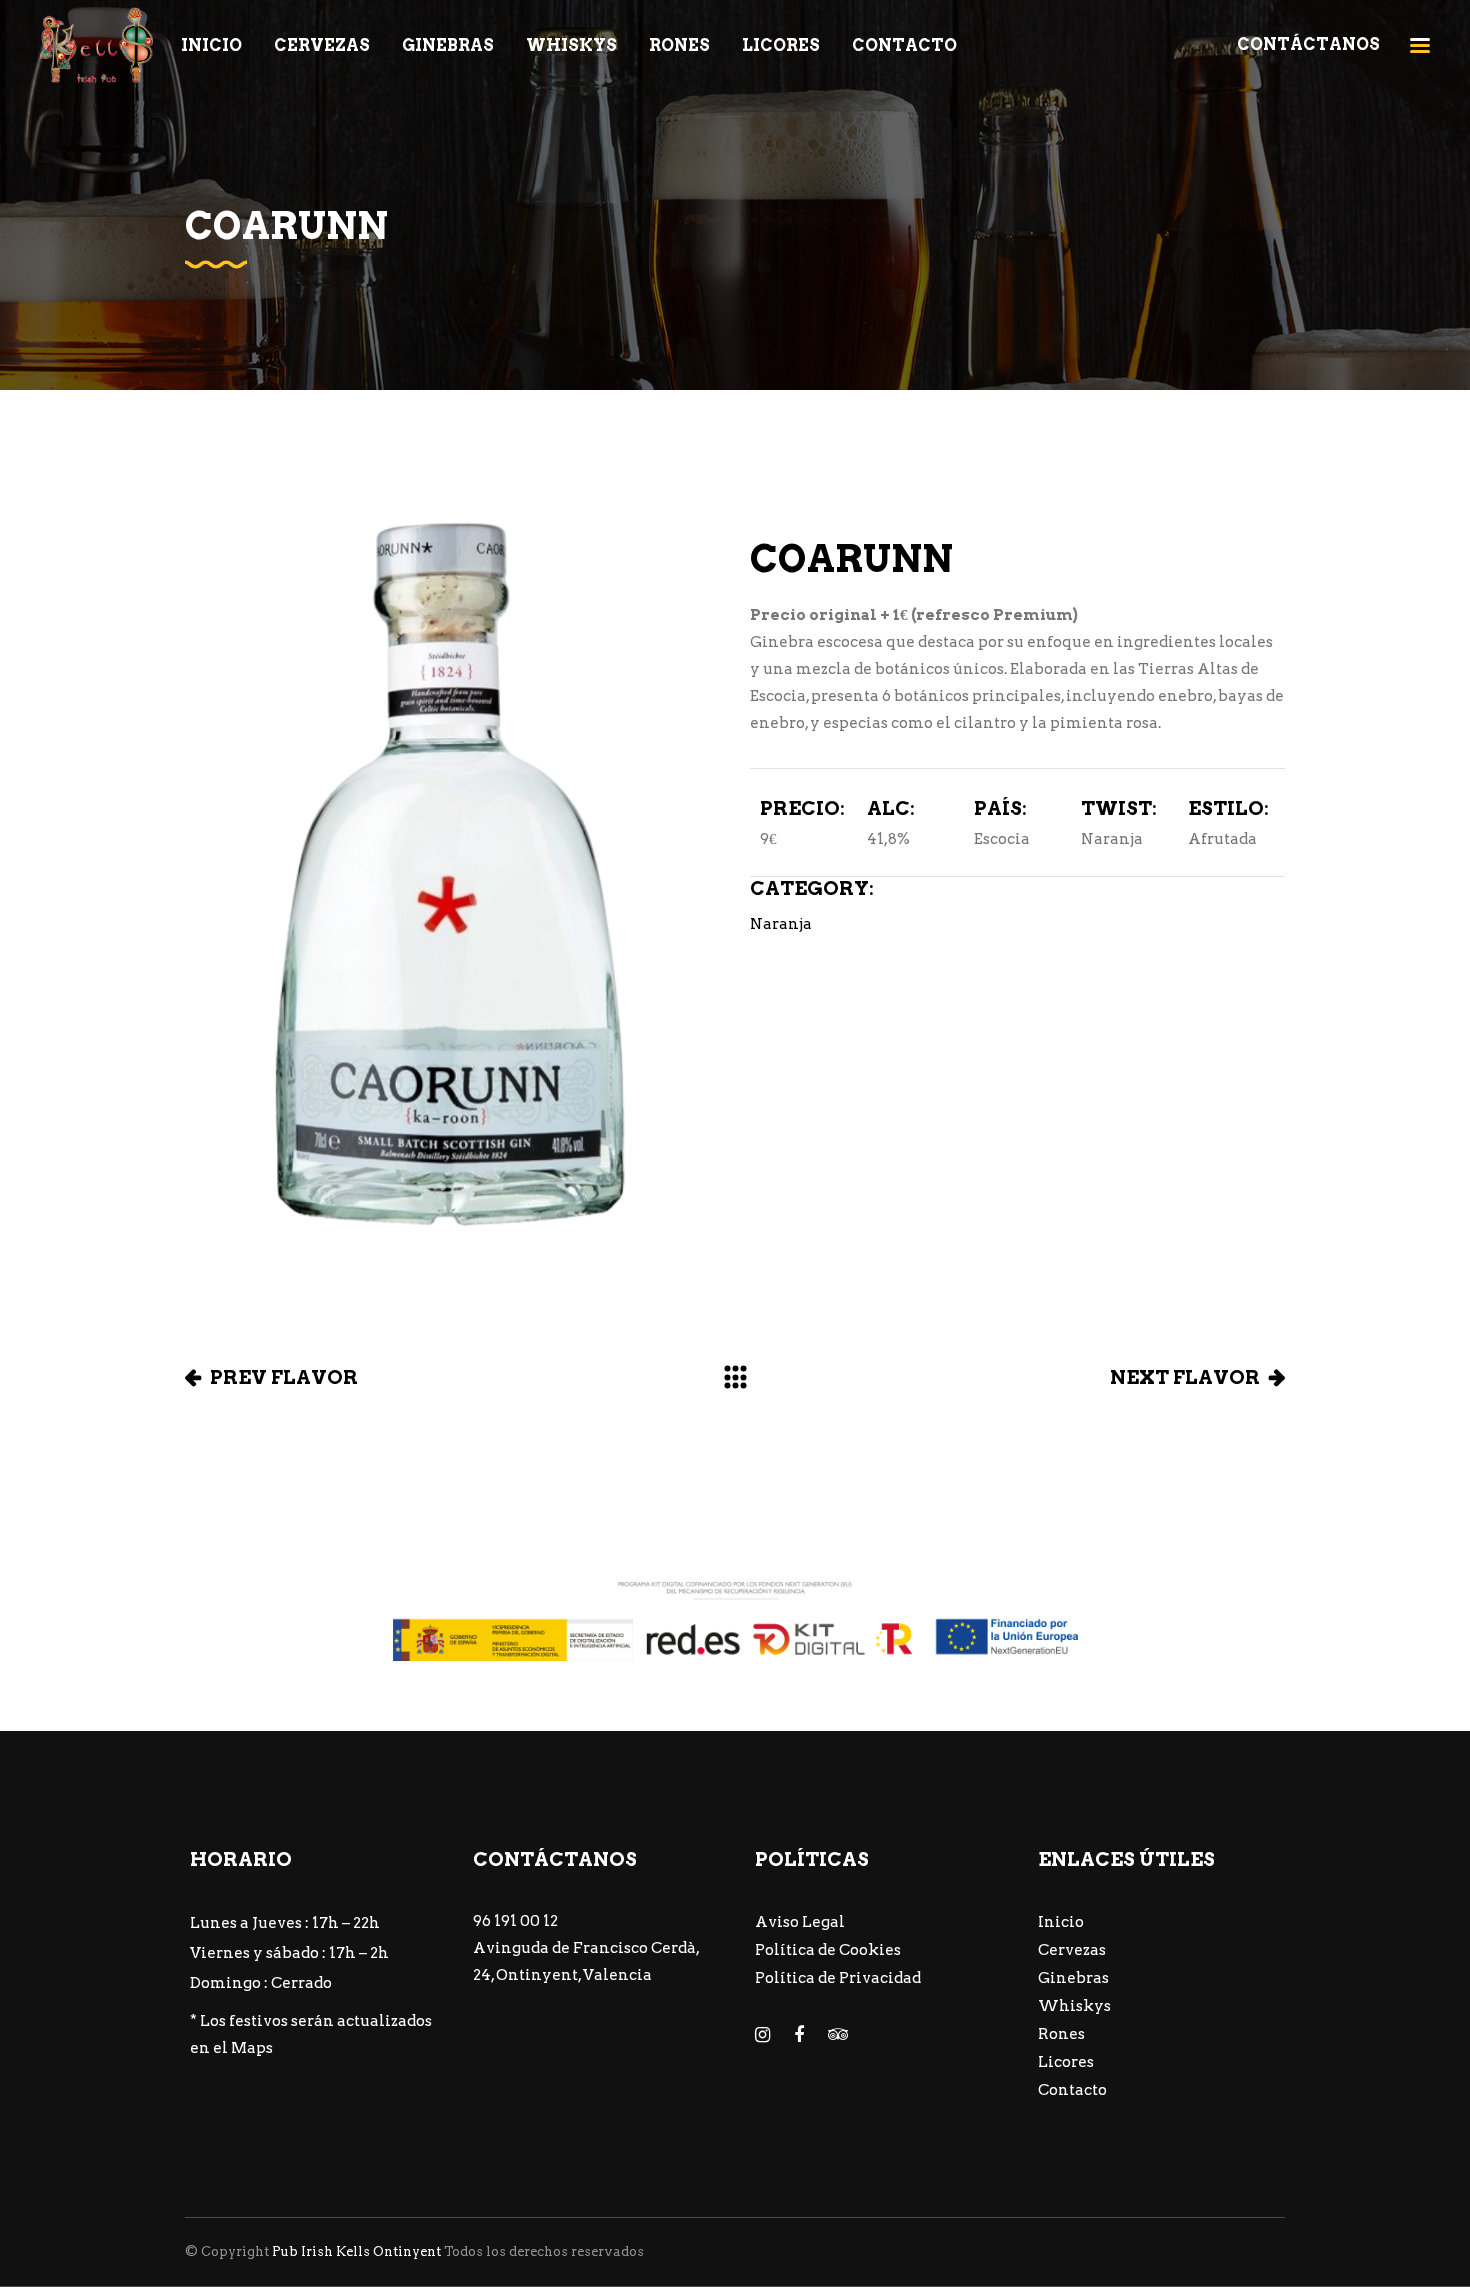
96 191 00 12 (515, 1921)
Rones (1061, 2034)
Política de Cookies (828, 1950)
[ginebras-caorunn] (452, 877)
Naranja (781, 924)
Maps (252, 2048)
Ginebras (1073, 1978)
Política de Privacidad (838, 1978)
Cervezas (1072, 1950)
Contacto (1072, 2090)
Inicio (1061, 1922)
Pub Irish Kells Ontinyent (356, 2251)
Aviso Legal (800, 1922)
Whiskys (1074, 2006)
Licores (1066, 2062)
